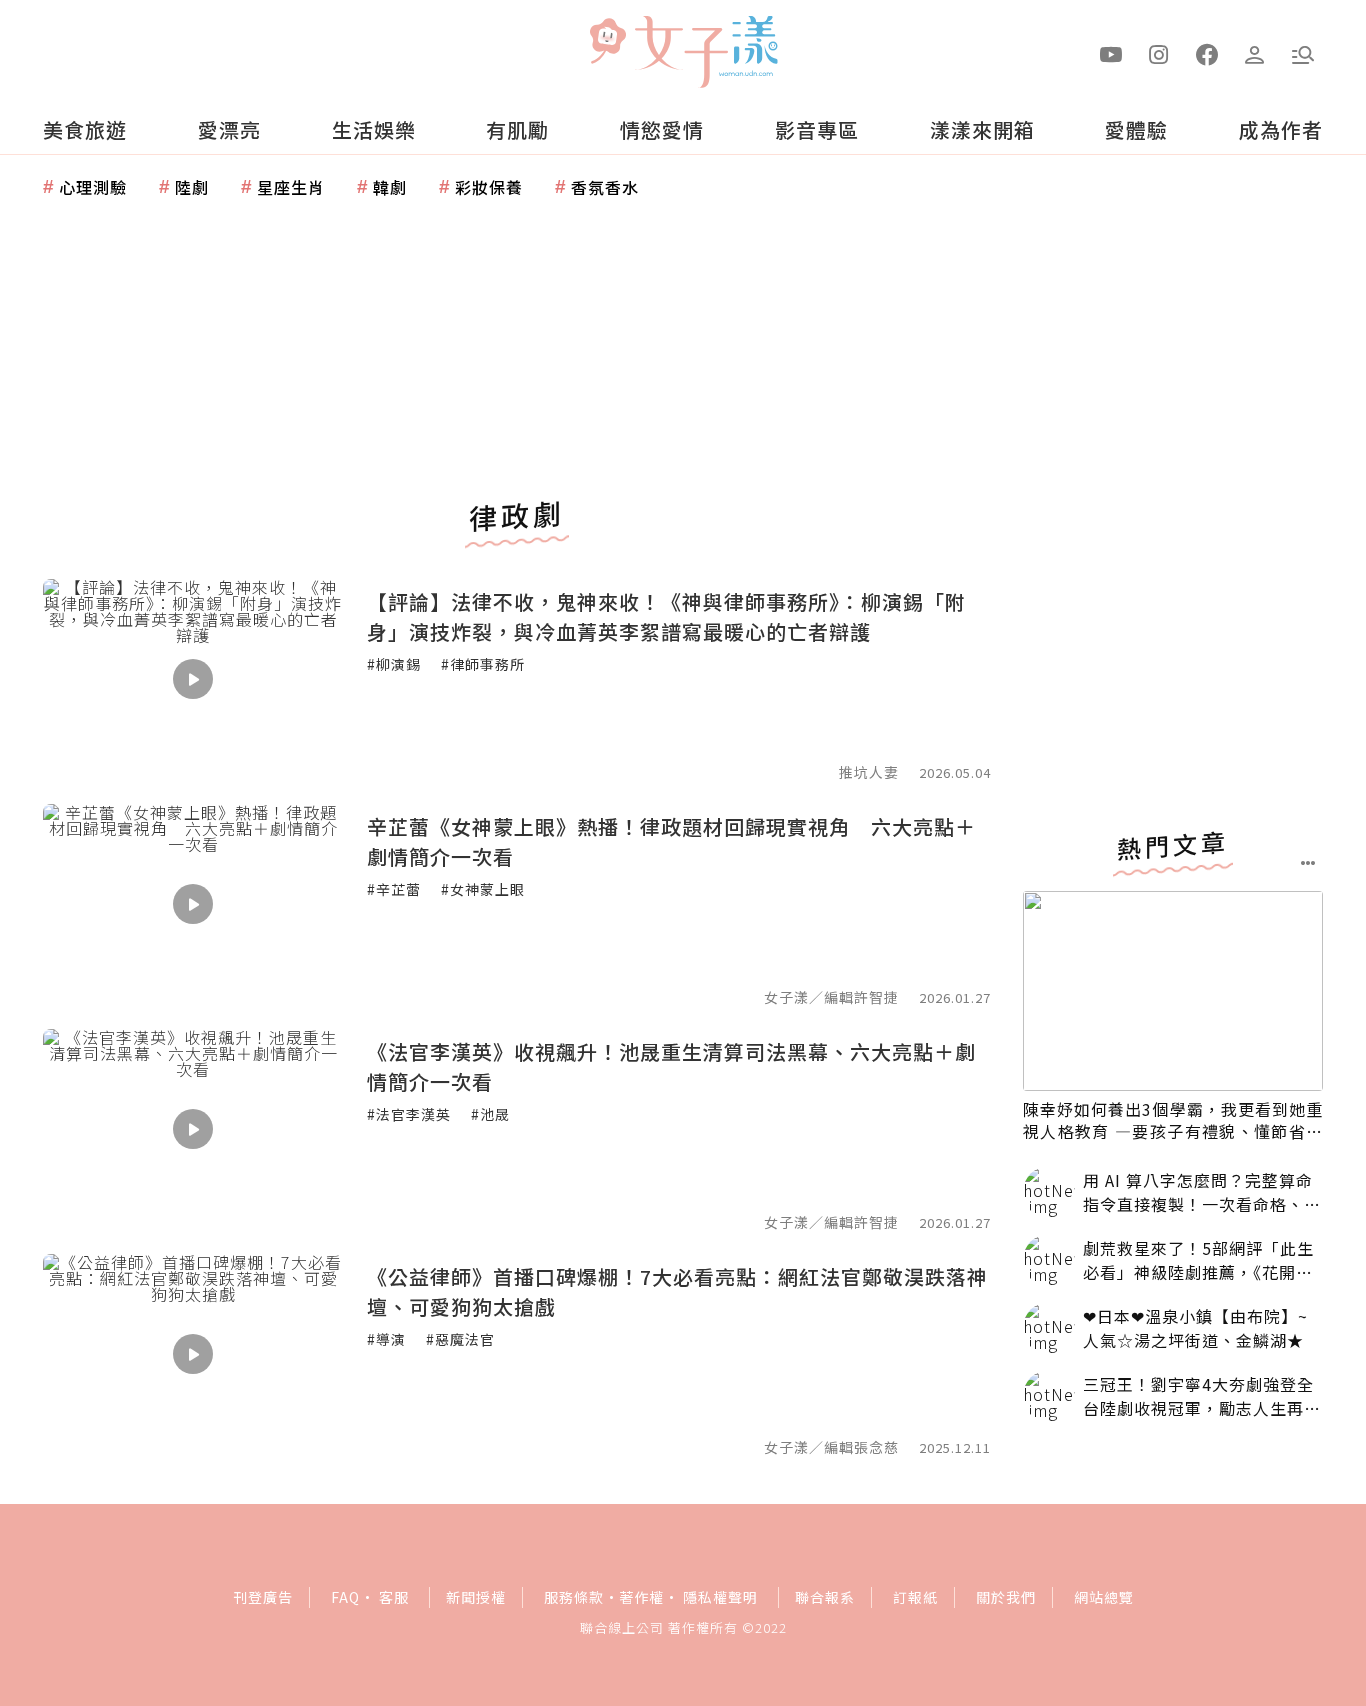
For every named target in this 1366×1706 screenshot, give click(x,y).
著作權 (641, 1597)
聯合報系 (825, 1597)
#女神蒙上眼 (483, 889)
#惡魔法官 (460, 1339)
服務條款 (574, 1597)
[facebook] (1207, 53)
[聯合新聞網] (607, 43)
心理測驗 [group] (93, 187)
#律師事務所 (483, 664)
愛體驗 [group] (1136, 129)
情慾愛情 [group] (662, 129)
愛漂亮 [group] (229, 129)
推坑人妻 (869, 772)
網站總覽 (1104, 1597)
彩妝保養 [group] (489, 187)
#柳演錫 (394, 664)
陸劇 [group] (192, 187)
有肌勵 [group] (517, 129)
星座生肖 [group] (291, 187)
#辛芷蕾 (394, 889)
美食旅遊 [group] (85, 129)
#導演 (386, 1339)
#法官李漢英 (409, 1114)
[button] (1303, 53)
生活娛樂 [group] (374, 129)
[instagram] (1159, 53)
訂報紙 (915, 1597)
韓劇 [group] (390, 187)
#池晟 (490, 1114)
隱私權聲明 (720, 1597)
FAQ (345, 1597)
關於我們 (1006, 1597)
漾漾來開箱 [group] (982, 129)
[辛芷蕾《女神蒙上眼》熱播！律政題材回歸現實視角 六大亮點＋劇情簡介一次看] (193, 904)
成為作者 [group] (1281, 129)
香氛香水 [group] (605, 187)
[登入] (1255, 53)
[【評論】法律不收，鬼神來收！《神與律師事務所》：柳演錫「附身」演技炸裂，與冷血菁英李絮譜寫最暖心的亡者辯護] (193, 679)
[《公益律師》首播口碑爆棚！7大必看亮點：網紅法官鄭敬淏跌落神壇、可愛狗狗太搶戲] (193, 1354)
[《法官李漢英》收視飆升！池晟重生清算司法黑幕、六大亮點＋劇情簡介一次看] (193, 1129)
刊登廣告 (263, 1597)
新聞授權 (476, 1597)
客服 (394, 1597)
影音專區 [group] (817, 129)
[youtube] (1111, 53)
